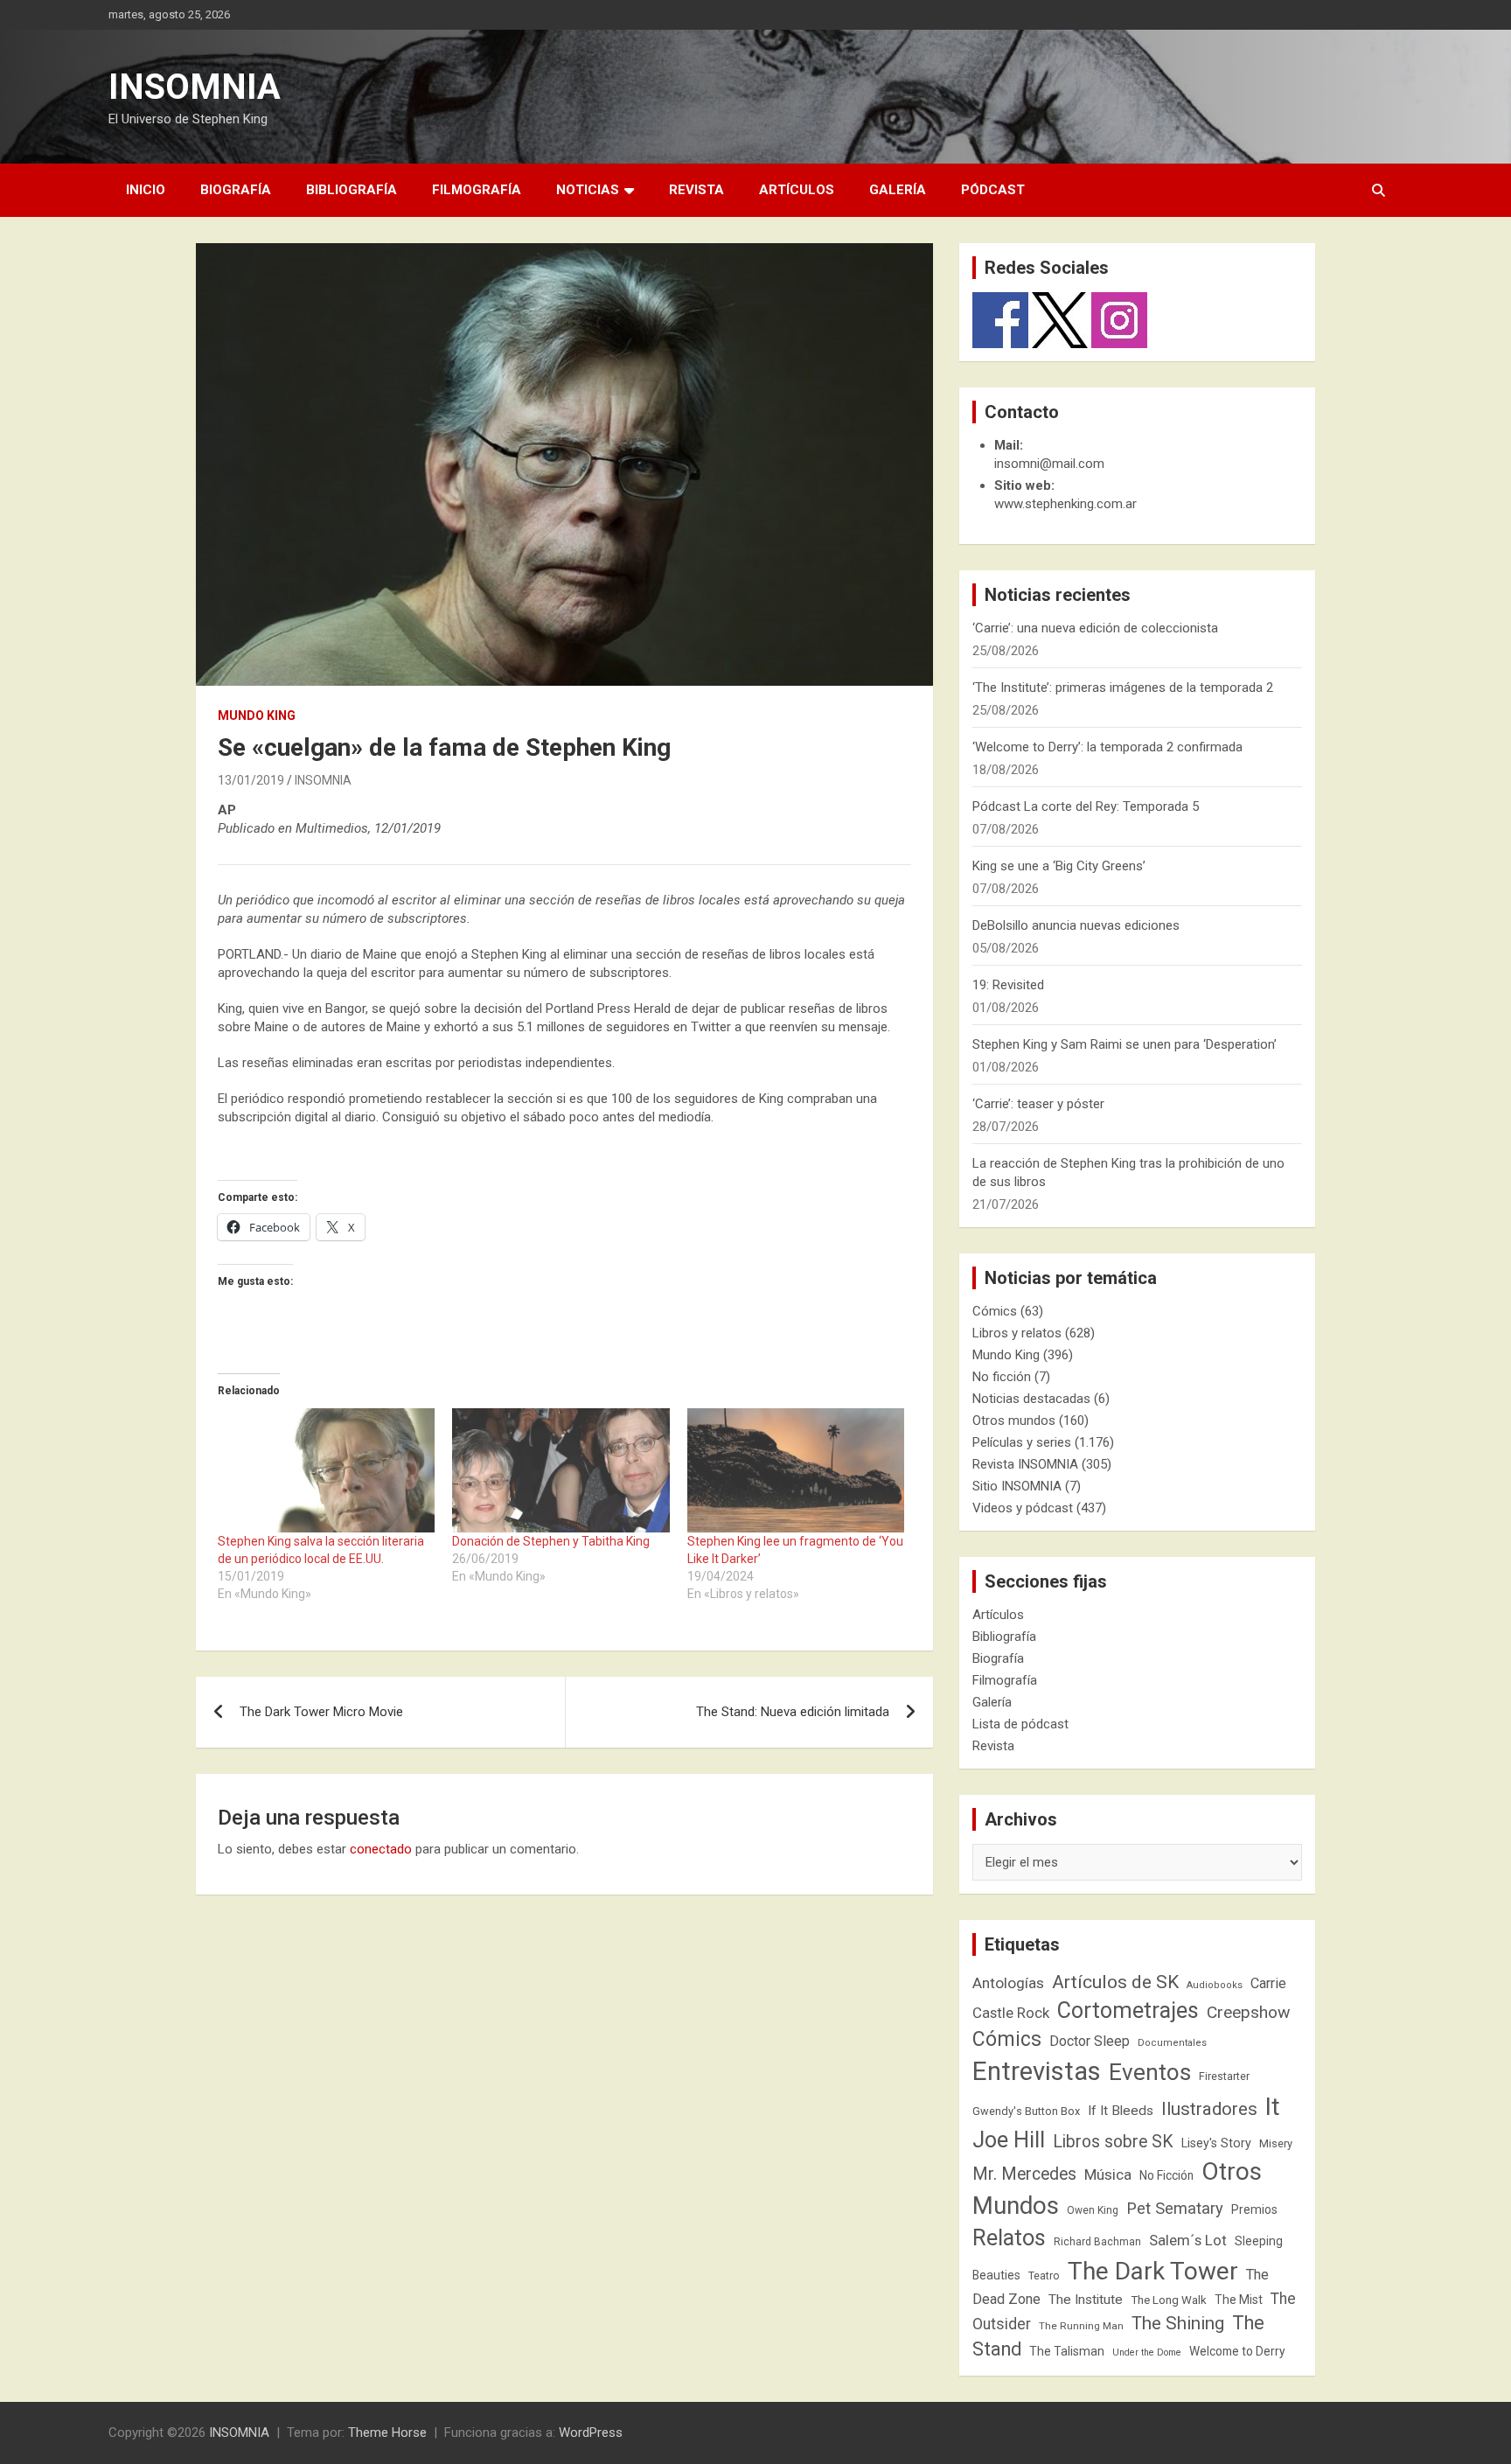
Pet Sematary (1175, 2208)
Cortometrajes (1128, 2010)
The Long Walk (1169, 2300)
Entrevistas (1037, 2071)
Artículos (797, 190)
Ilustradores (1209, 2109)
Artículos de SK (1115, 1982)
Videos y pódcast (1023, 1508)
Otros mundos (1014, 1420)
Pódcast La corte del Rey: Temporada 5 (1086, 806)
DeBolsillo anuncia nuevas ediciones (1076, 925)
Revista (696, 190)
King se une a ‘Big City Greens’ (1059, 866)
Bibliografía (352, 190)
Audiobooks (1215, 1985)
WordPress (591, 2433)
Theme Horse (387, 2433)
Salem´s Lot (1188, 2240)
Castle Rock (1011, 2013)
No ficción (1002, 1377)
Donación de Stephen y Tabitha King (551, 1541)
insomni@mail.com (1049, 464)
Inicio (146, 190)
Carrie (1268, 1983)
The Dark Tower (1153, 2271)
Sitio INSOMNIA (1017, 1486)
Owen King (1093, 2210)
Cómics (995, 1311)
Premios (1254, 2209)
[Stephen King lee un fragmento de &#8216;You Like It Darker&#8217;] (796, 1470)
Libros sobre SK (1113, 2142)
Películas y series (1022, 1442)
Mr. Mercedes (1024, 2174)
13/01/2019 (251, 780)
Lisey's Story (1216, 2143)
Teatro (1044, 2276)
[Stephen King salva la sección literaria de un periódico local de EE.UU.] (326, 1470)
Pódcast (993, 190)
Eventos (1150, 2072)
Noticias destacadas (1031, 1399)
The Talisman (1067, 2351)
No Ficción (1166, 2175)
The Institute (1086, 2300)
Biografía (236, 190)
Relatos (1009, 2237)
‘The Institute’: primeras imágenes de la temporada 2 (1123, 688)
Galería (898, 190)
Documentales (1172, 2043)
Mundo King (257, 715)
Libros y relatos (1017, 1333)
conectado (381, 1849)
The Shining (1178, 2323)
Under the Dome (1147, 2352)
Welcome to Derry (1237, 2351)
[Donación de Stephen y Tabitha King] (561, 1470)
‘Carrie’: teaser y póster (1038, 1104)
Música (1108, 2174)
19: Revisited (1008, 985)
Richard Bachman (1097, 2242)
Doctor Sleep (1090, 2041)
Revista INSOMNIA (1025, 1464)
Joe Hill (1009, 2140)
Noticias (588, 190)
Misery (1276, 2143)
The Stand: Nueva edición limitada (793, 1712)
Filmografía (477, 190)
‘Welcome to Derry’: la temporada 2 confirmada (1107, 747)
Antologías (1008, 1983)
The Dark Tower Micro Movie (321, 1712)
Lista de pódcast (1020, 1724)
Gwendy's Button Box (1026, 2111)
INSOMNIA (195, 87)
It (1273, 2107)
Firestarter (1224, 2076)
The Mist (1239, 2300)
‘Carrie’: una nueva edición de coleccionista (1095, 628)
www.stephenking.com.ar (1065, 504)
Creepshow (1248, 2012)
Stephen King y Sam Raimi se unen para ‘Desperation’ (1125, 1044)
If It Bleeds (1121, 2111)
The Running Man (1081, 2326)
